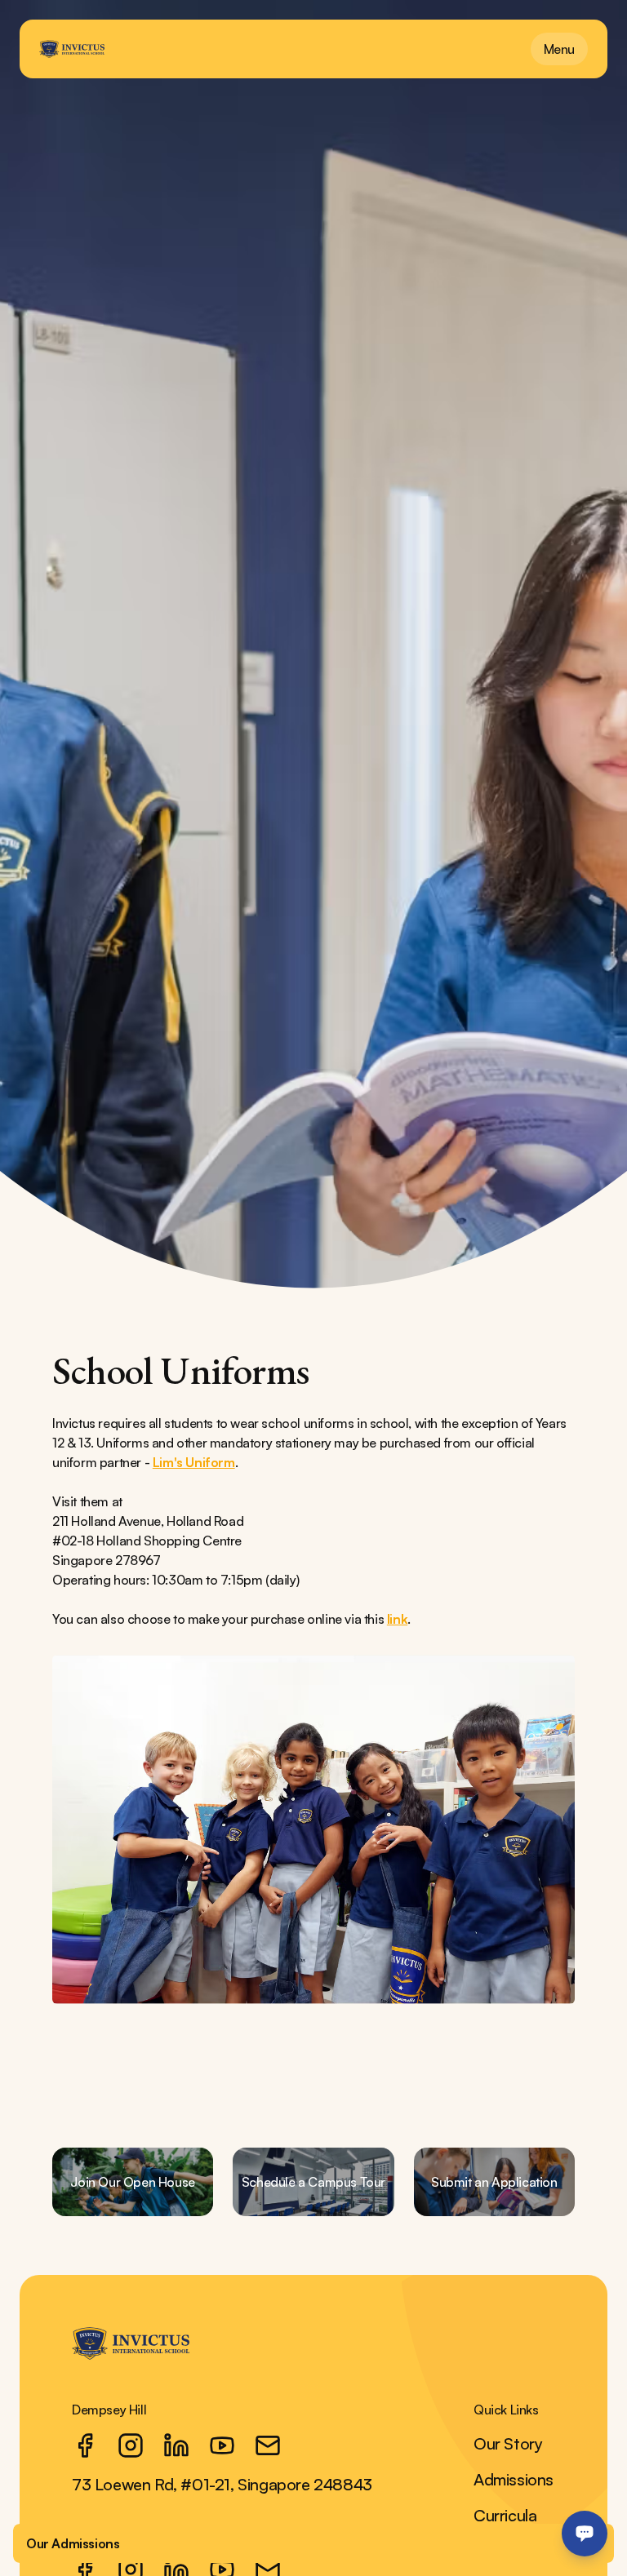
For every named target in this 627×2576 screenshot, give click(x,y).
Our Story (508, 2443)
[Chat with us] (585, 2534)
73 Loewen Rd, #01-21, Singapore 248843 (222, 2484)
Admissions (514, 2479)
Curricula (505, 2515)
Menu (559, 49)
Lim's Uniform (194, 1462)
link (397, 1619)
